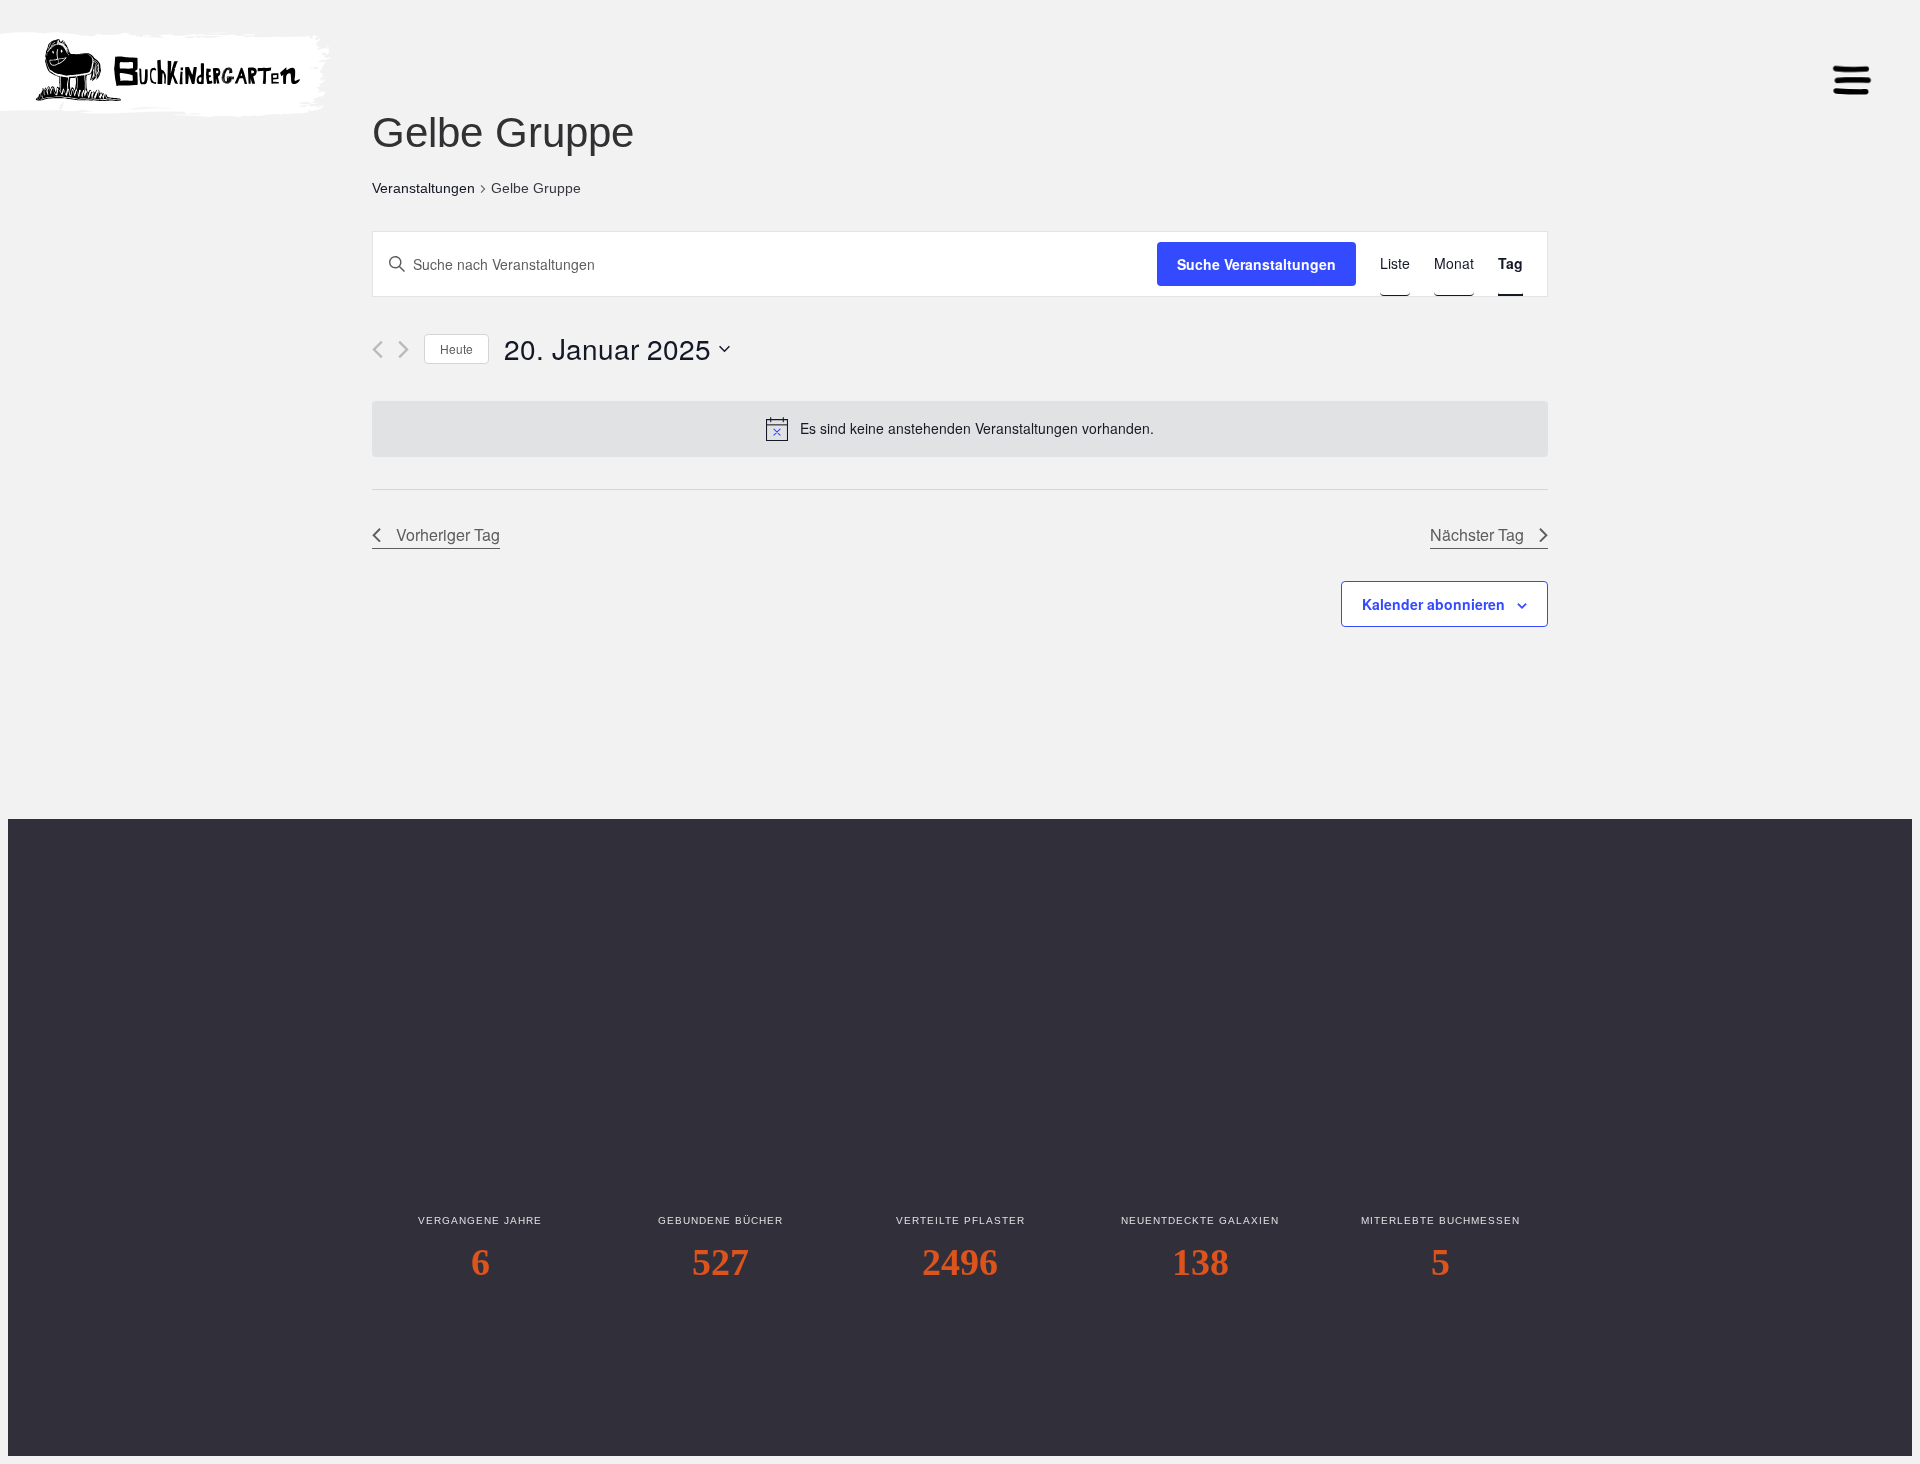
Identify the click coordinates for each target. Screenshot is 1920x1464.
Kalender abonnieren (1433, 604)
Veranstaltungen (423, 188)
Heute (456, 348)
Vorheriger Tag (448, 534)
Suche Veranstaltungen (1256, 264)
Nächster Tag (1477, 534)
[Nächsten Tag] (403, 349)
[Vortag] (377, 349)
